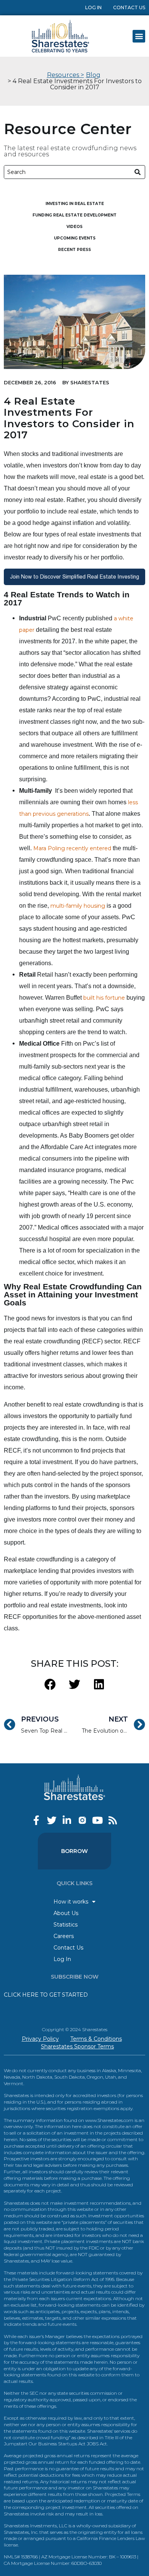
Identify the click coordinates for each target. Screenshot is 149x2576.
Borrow (74, 1851)
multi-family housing (78, 906)
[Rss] (113, 1820)
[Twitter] (52, 1820)
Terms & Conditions (96, 2039)
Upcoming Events (75, 238)
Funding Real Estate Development (74, 215)
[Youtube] (98, 1820)
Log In (93, 7)
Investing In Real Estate (75, 204)
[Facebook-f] (36, 1820)
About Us (66, 1913)
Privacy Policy (40, 2039)
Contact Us (129, 7)
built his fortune (104, 998)
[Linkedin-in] (67, 1820)
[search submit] (138, 172)
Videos (74, 227)
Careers (64, 1936)
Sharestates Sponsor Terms (77, 2046)
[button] (139, 36)
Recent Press (74, 250)
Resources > (66, 75)
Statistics (66, 1925)
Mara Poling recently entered (72, 848)
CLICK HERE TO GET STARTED (46, 1995)
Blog (93, 75)
